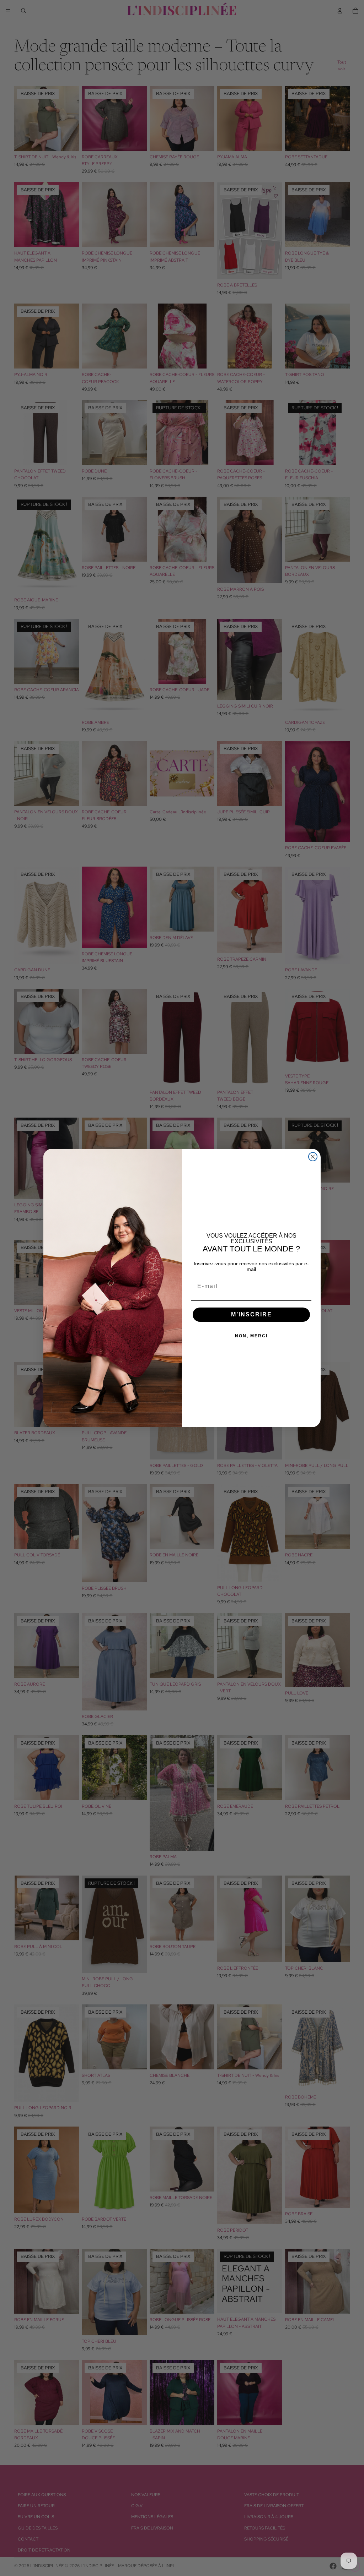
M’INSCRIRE (251, 1314)
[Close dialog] (313, 1157)
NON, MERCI (251, 1336)
